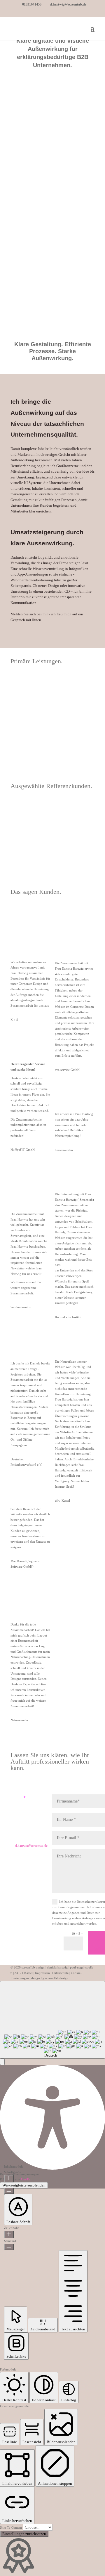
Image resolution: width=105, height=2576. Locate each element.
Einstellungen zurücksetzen (24, 2534)
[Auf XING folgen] (32, 1871)
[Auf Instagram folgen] (20, 1880)
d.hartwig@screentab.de (31, 1846)
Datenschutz (60, 1973)
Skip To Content (11, 2527)
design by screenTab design (50, 1978)
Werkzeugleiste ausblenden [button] (24, 2185)
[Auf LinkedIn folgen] (20, 1871)
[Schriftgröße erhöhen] (9, 2179)
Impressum (42, 1973)
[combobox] (52, 2020)
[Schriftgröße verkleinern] (9, 2191)
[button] (2, 2062)
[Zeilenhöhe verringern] (9, 2247)
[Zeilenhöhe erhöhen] (9, 2234)
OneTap (26, 2179)
